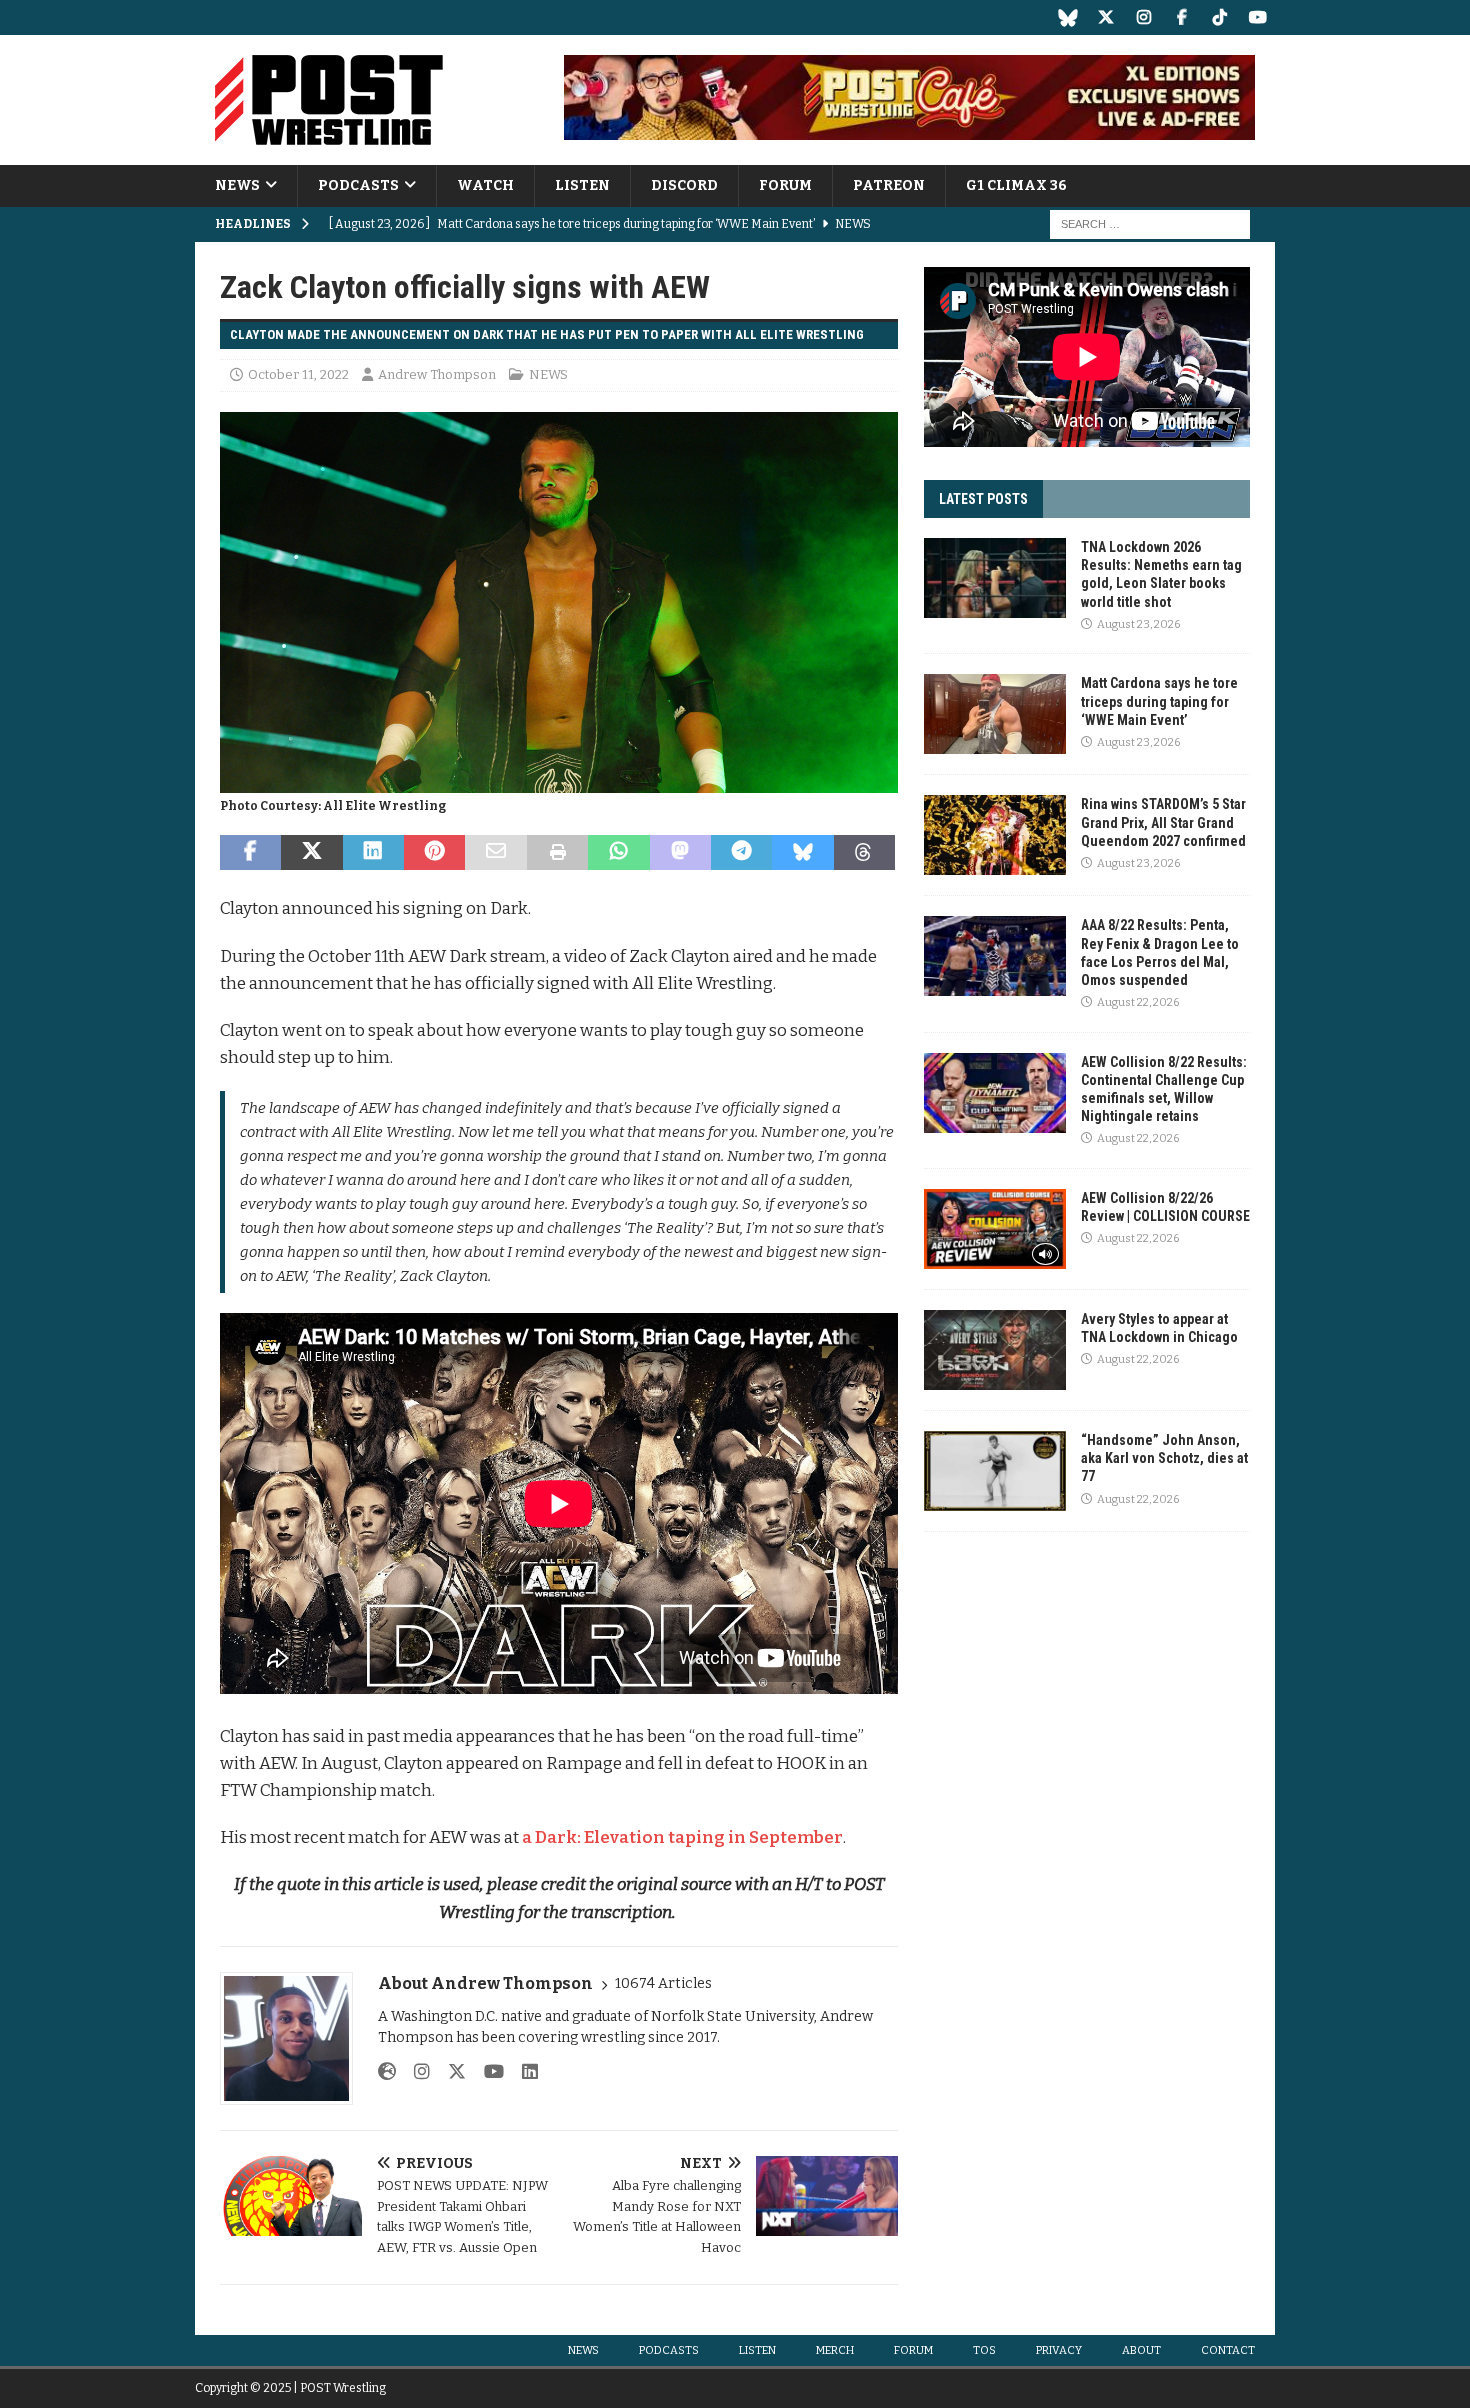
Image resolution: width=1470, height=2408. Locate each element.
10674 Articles (663, 1983)
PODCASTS (358, 185)
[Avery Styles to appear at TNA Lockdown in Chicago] (995, 1350)
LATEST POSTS (983, 499)
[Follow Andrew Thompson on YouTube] (486, 2072)
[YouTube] (1257, 17)
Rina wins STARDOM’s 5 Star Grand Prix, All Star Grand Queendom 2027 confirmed (1163, 822)
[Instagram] (1143, 17)
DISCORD (684, 185)
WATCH (485, 185)
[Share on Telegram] (741, 853)
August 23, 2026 (1138, 624)
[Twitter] (1105, 17)
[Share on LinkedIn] (373, 853)
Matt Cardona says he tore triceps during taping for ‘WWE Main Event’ (1159, 701)
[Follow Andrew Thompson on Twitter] (449, 2072)
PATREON (889, 185)
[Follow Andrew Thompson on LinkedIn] (522, 2072)
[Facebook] (1181, 17)
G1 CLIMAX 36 (1016, 185)
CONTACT (1228, 2350)
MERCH (835, 2350)
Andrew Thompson (437, 374)
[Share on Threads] (864, 853)
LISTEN (582, 185)
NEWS (237, 185)
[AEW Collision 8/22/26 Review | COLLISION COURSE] (995, 1229)
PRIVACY (1059, 2350)
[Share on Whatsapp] (618, 853)
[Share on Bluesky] (802, 853)
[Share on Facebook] (250, 853)
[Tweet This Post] (311, 853)
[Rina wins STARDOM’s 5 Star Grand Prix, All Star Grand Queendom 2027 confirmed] (995, 835)
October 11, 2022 (298, 374)
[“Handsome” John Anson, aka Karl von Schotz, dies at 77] (995, 1471)
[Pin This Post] (434, 853)
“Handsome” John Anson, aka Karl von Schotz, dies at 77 (1164, 1458)
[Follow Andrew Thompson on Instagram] (414, 2072)
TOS (984, 2350)
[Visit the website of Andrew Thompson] (387, 2072)
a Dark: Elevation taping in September (682, 1837)
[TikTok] (1219, 17)
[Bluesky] (1067, 17)
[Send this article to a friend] (495, 853)
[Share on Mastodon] (680, 853)
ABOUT (1141, 2350)
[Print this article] (557, 853)
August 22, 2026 (1138, 1002)
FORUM (785, 185)
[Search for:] (1150, 224)
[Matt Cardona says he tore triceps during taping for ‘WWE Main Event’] (995, 714)
